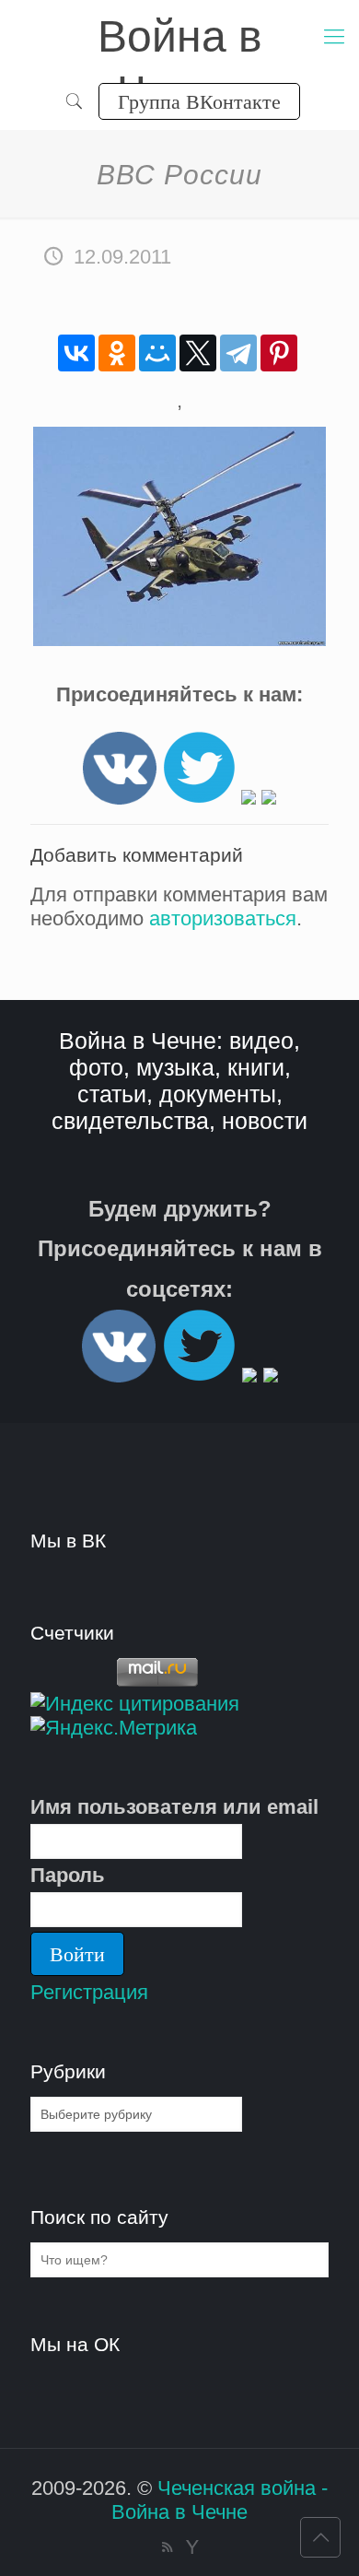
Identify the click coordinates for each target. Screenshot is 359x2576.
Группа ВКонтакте (199, 101)
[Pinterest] (279, 353)
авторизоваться (223, 918)
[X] (198, 353)
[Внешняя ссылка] (120, 798)
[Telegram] (238, 353)
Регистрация (89, 1992)
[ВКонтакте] (76, 353)
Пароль (68, 1875)
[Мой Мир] (157, 353)
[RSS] (167, 2547)
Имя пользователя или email (174, 1807)
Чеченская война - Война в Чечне (220, 2500)
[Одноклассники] (117, 353)
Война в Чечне (180, 38)
